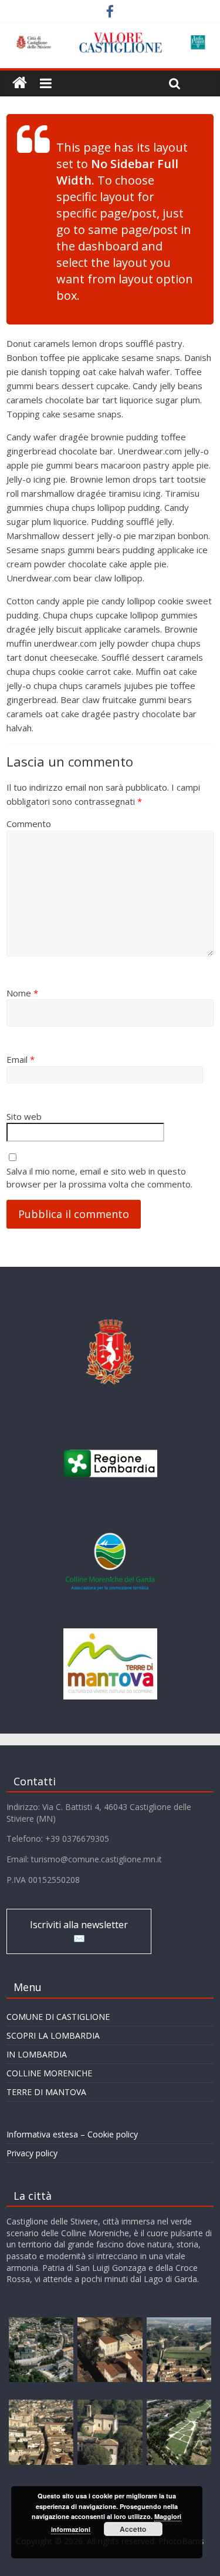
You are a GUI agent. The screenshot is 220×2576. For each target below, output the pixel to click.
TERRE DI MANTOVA (46, 2092)
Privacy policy (32, 2153)
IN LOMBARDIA (37, 2054)
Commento (29, 824)
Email (21, 1059)
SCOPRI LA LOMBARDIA (53, 2035)
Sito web (24, 1116)
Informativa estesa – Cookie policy (72, 2134)
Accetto (133, 2529)
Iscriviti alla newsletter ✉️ (79, 1931)
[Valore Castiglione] (20, 83)
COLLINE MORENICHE (49, 2073)
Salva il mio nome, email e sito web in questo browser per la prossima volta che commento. (99, 1178)
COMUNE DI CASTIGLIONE (58, 2017)
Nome (22, 993)
